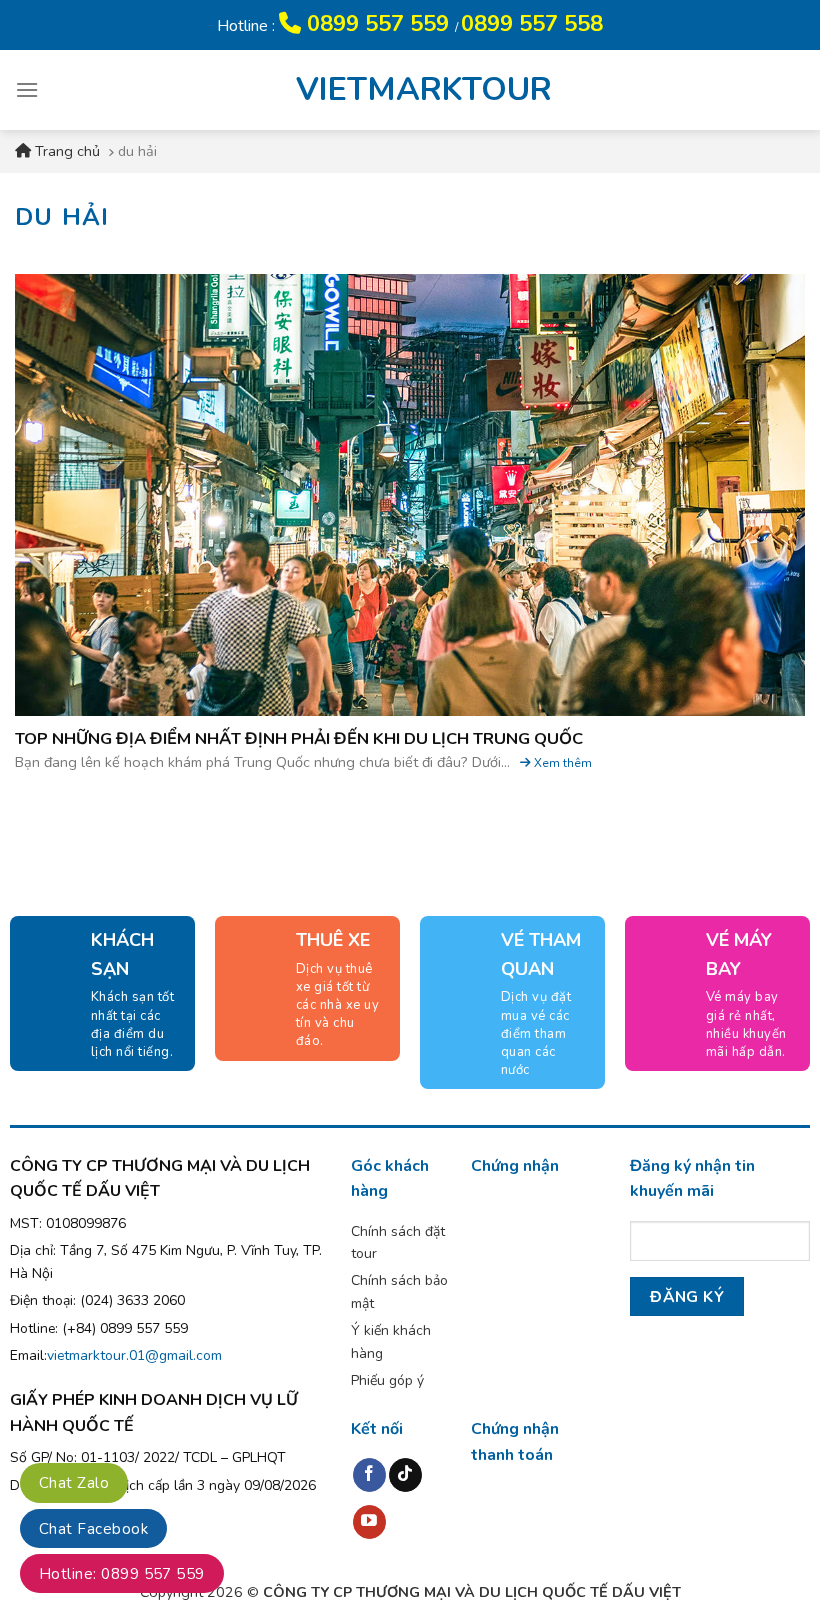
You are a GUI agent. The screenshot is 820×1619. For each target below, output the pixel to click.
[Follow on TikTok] (405, 1475)
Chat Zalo (74, 1483)
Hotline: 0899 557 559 (122, 1574)
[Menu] (27, 89)
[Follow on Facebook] (369, 1475)
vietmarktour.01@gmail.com (134, 1355)
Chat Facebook (93, 1529)
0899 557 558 (532, 24)
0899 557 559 (378, 24)
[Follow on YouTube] (369, 1522)
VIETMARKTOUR (410, 90)
